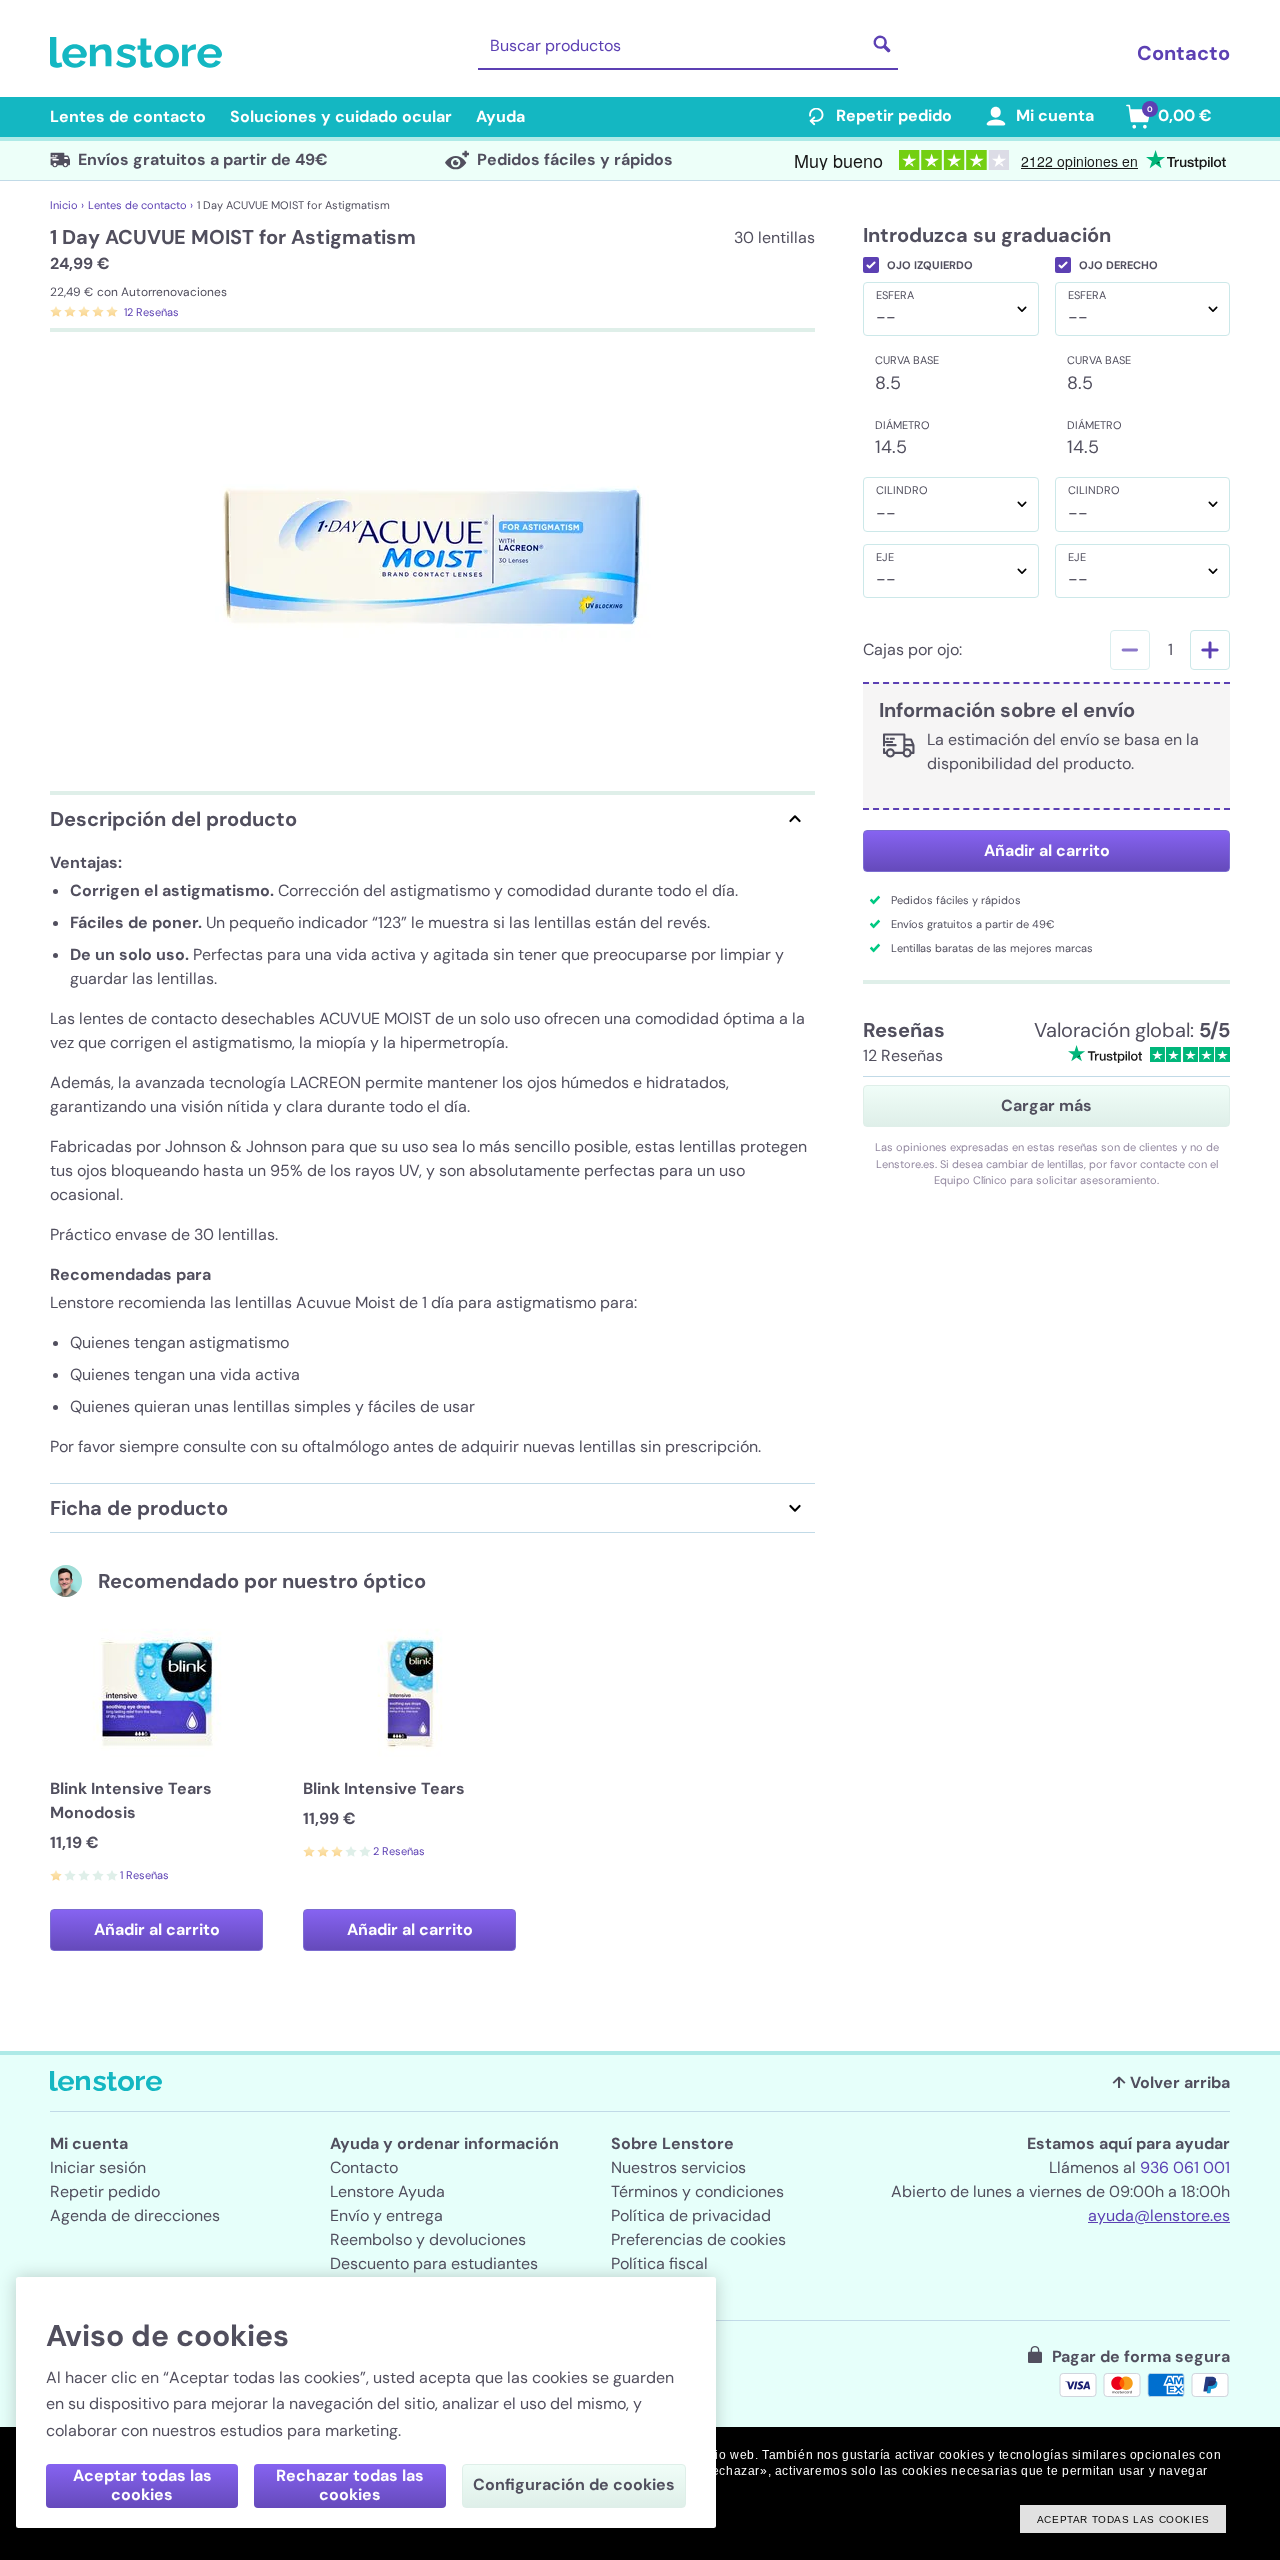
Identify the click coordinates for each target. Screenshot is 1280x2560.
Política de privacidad (691, 2215)
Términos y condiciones (697, 2191)
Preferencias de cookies (698, 2239)
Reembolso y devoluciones (428, 2239)
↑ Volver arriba (1171, 2082)
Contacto (1183, 53)
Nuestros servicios (678, 2167)
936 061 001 (1185, 2167)
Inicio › (67, 205)
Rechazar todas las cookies (350, 2485)
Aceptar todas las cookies (142, 2485)
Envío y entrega (386, 2215)
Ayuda (500, 116)
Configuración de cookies (574, 2484)
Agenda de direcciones (135, 2215)
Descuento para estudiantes (434, 2263)
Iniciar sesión (98, 2167)
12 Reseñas (151, 312)
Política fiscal (659, 2263)
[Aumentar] (1210, 650)
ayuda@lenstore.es (1159, 2215)
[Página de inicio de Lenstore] (140, 53)
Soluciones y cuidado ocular (341, 116)
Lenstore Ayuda (387, 2191)
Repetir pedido (894, 115)
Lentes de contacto (128, 116)
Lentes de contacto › (140, 205)
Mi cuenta (1055, 115)
